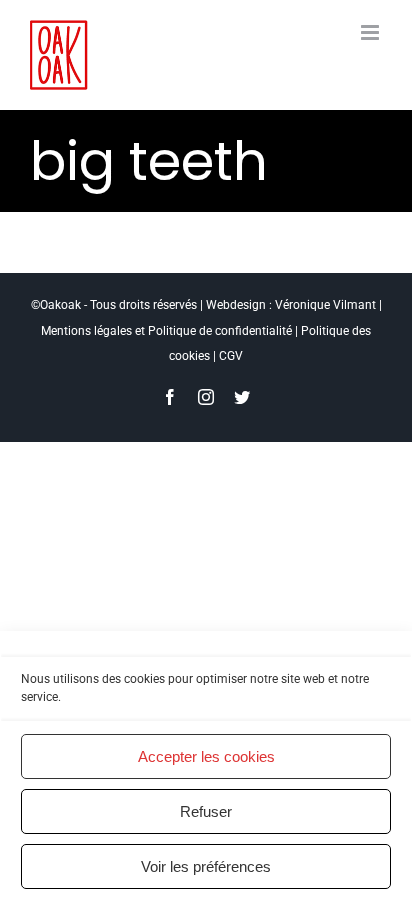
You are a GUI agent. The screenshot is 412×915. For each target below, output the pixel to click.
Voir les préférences (206, 866)
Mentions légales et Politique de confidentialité (166, 331)
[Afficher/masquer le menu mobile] (371, 32)
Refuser (206, 811)
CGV (231, 356)
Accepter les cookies (206, 756)
